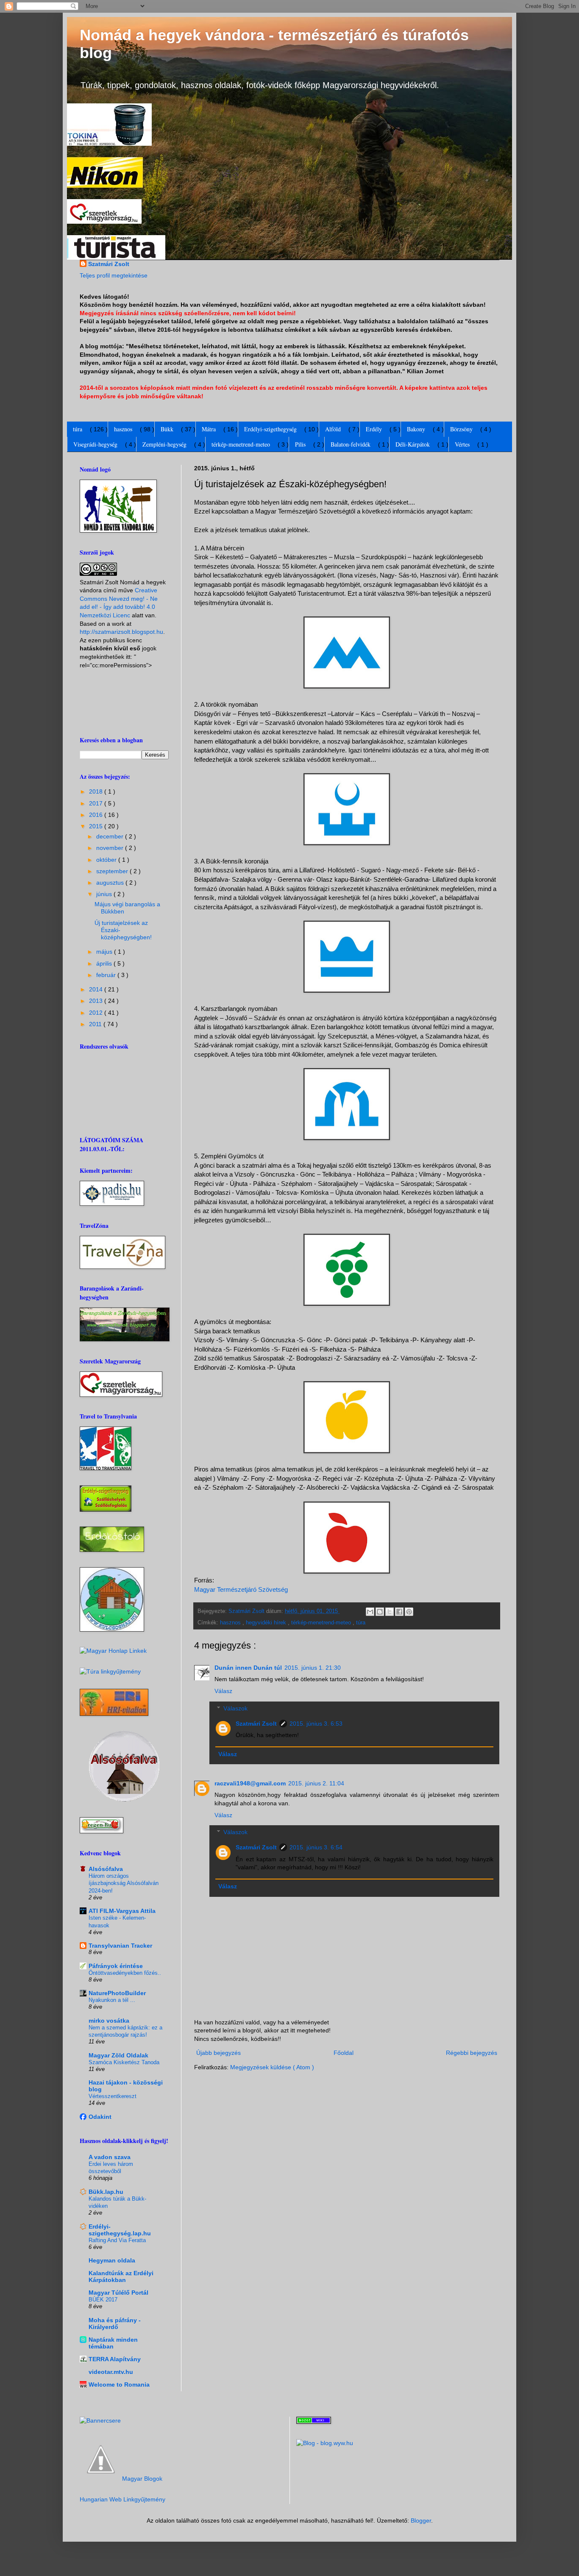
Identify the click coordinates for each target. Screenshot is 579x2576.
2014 (97, 989)
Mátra (209, 429)
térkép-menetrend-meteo (241, 444)
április (105, 963)
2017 (97, 803)
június (105, 894)
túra (78, 429)
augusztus (111, 883)
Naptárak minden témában (113, 2343)
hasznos (123, 429)
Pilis (300, 444)
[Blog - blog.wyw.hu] (325, 2443)
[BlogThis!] (380, 1612)
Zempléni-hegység (164, 444)
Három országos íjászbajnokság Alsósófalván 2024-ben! (124, 1883)
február (107, 975)
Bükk (167, 429)
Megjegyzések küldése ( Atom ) (272, 2067)
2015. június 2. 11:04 (316, 1783)
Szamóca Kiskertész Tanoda (124, 2062)
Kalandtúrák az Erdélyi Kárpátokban (121, 2276)
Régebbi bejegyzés (472, 2053)
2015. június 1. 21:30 (313, 1668)
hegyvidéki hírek (267, 1623)
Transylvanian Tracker (120, 1946)
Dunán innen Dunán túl (248, 1668)
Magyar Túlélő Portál (118, 2293)
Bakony (416, 429)
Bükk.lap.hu (106, 2192)
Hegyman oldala (112, 2260)
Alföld (333, 429)
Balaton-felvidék (351, 444)
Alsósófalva (106, 1869)
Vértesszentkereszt (113, 2096)
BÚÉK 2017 (103, 2300)
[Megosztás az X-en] (390, 1612)
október (107, 860)
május (105, 952)
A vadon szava (110, 2157)
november (111, 848)
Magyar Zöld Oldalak (118, 2055)
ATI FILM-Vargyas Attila (122, 1911)
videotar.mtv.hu (111, 2372)
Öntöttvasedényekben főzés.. (125, 1973)
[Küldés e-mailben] (370, 1612)
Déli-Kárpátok (413, 444)
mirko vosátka (109, 2021)
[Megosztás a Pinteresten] (409, 1612)
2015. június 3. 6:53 (316, 1724)
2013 (97, 1001)
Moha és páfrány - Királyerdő (115, 2323)
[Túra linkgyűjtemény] (110, 1671)
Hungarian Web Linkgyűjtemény (122, 2499)
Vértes (462, 444)
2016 (97, 815)
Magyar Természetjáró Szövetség (241, 1589)
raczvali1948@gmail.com (250, 1783)
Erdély (374, 429)
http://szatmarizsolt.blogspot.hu (121, 632)
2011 (96, 1024)
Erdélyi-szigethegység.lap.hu (120, 2230)
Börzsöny (461, 429)
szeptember (113, 871)
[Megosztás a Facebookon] (399, 1612)
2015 (97, 826)
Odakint (100, 2117)
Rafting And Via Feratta (117, 2240)
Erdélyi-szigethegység (270, 429)
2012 (97, 1013)
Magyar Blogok (142, 2479)
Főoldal (344, 2053)
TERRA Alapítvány (115, 2359)
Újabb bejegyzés (219, 2053)
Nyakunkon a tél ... (112, 2000)
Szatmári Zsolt (109, 264)
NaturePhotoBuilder (117, 1993)
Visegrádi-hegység (95, 444)
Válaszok (235, 1708)
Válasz (223, 1691)
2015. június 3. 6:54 (316, 1847)
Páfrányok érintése (116, 1966)
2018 (97, 791)
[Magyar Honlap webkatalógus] (113, 1651)
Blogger (421, 2520)
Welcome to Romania (119, 2384)
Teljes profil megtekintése (114, 275)
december (111, 836)
